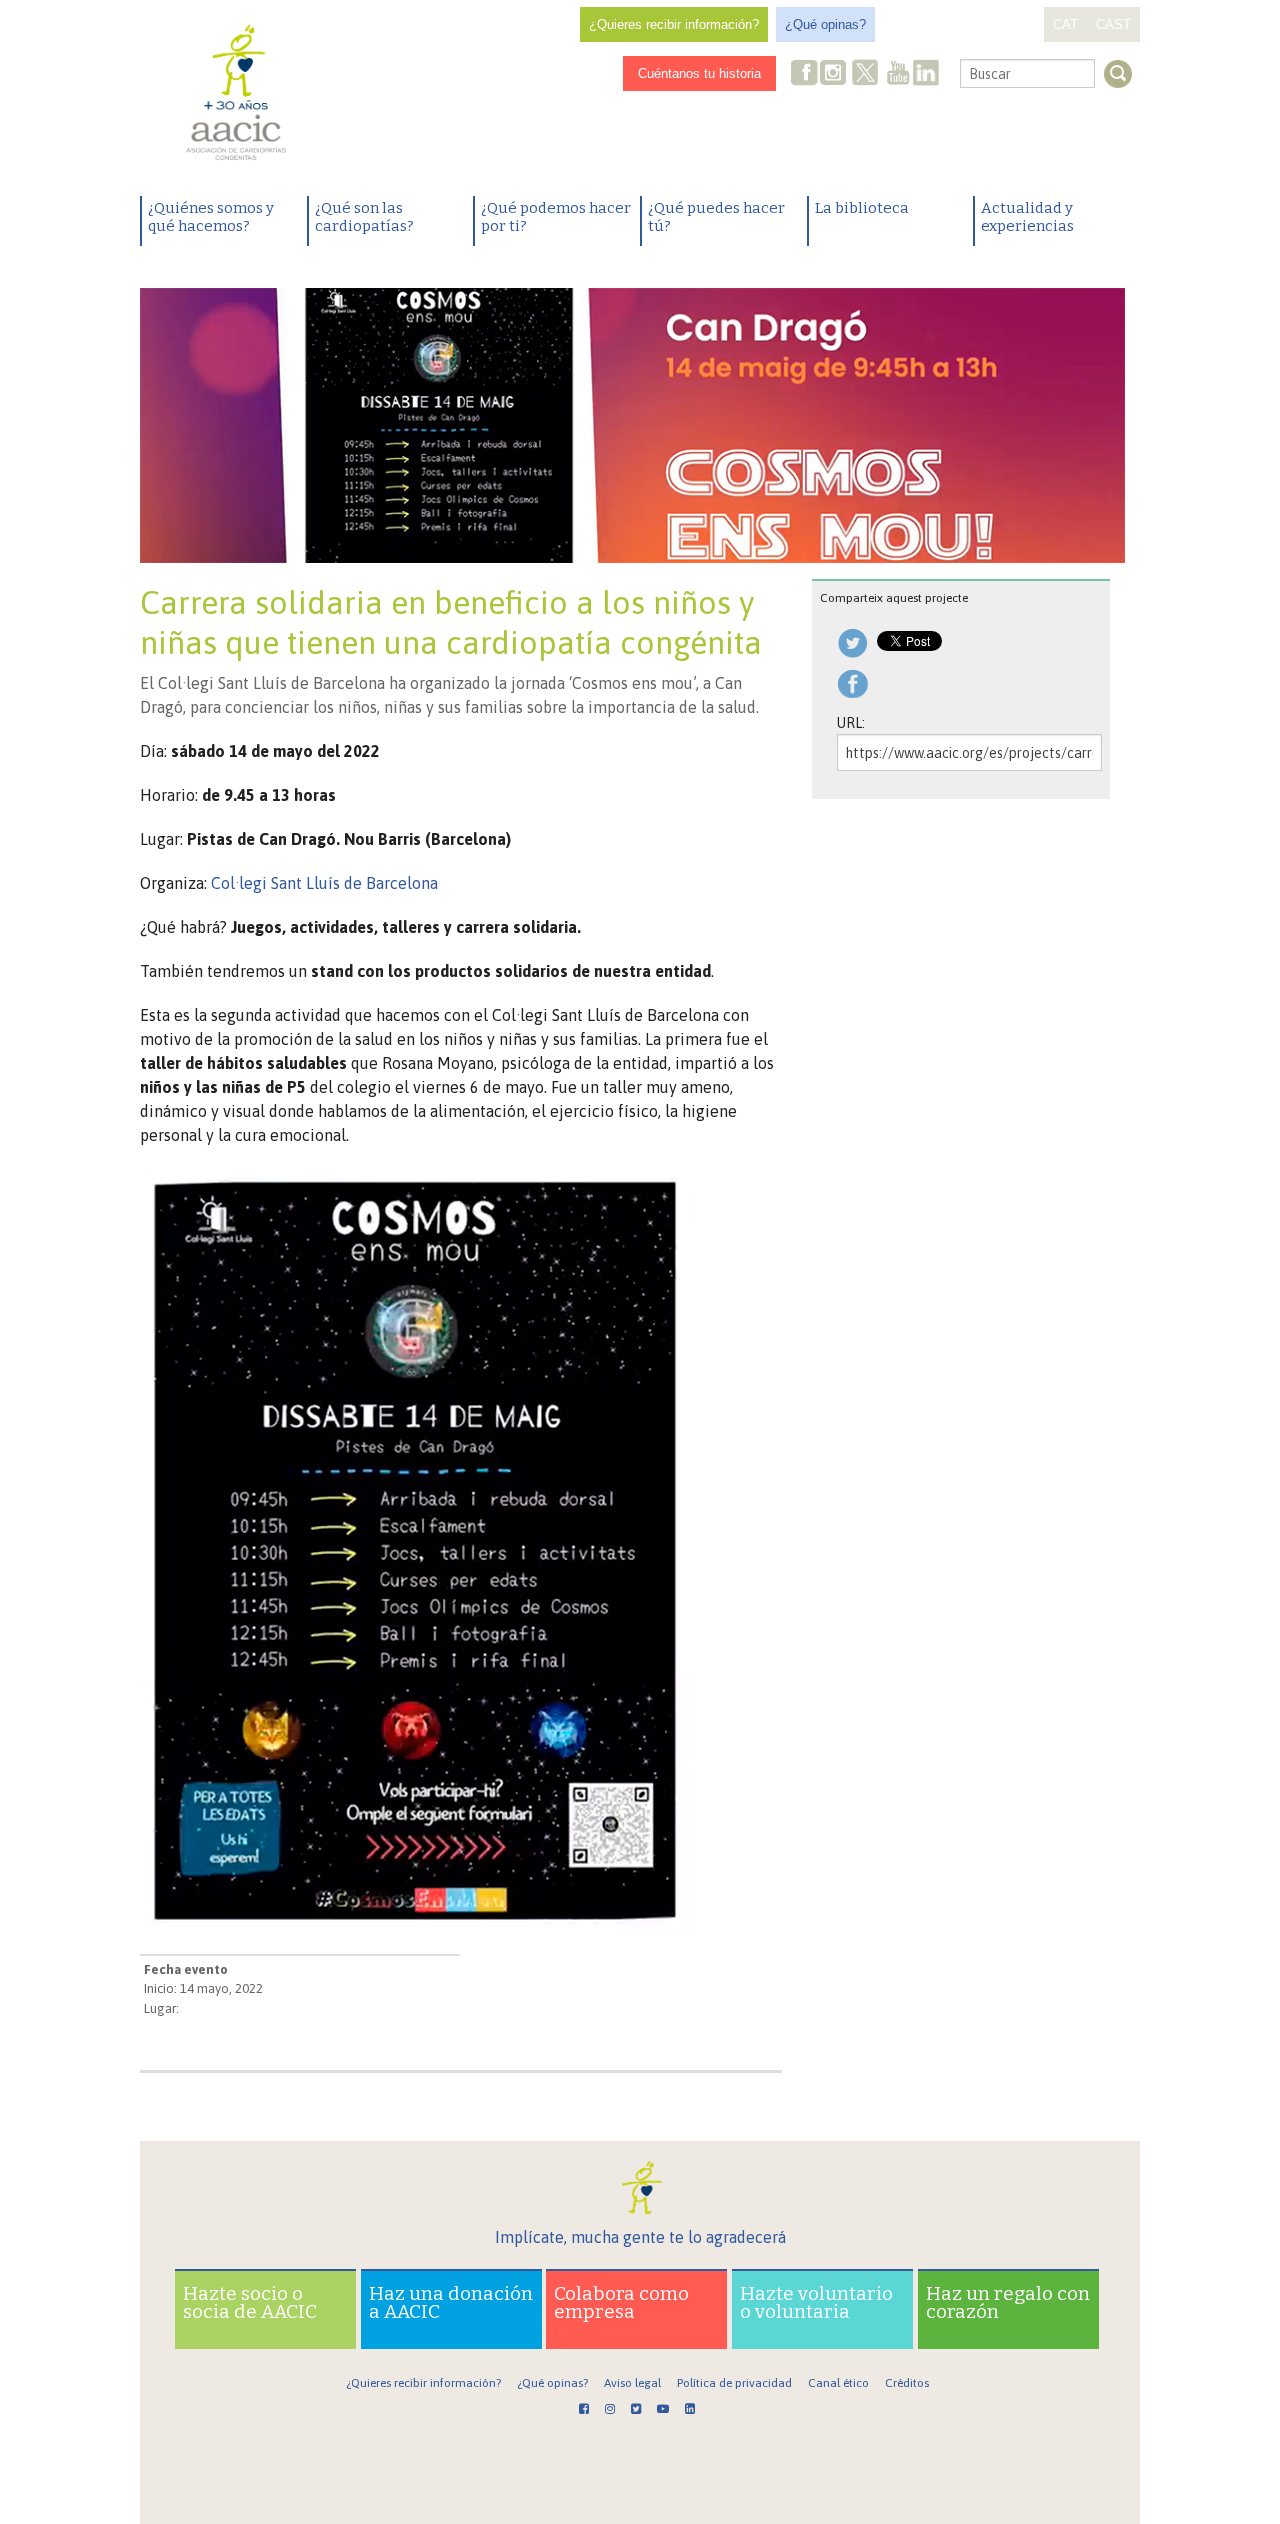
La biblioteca (862, 208)
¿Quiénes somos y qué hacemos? (211, 217)
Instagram (835, 74)
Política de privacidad (734, 2383)
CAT (1065, 24)
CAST (1113, 24)
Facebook (805, 74)
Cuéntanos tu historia (699, 73)
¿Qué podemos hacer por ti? (556, 217)
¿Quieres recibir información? (674, 24)
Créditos (907, 2383)
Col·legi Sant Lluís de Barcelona (324, 883)
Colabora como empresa (621, 2302)
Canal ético (838, 2383)
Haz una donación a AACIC (451, 2302)
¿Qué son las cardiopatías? (364, 217)
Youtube (898, 74)
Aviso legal (632, 2383)
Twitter (865, 75)
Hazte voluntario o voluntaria (816, 2302)
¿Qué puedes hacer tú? (716, 217)
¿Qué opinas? (825, 24)
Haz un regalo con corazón (1008, 2302)
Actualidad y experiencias (1027, 217)
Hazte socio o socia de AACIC (250, 2302)
